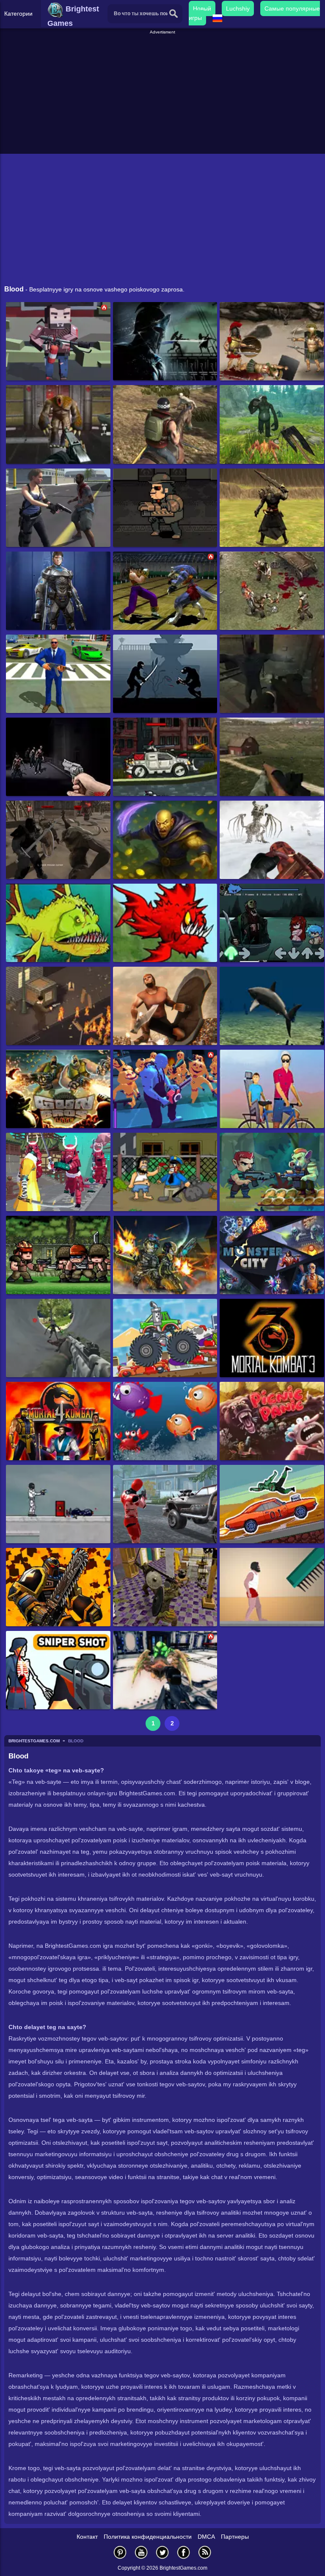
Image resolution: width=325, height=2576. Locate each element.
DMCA (206, 2537)
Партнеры (235, 2537)
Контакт (87, 2537)
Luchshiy (238, 8)
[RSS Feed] (205, 2552)
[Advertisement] (164, 95)
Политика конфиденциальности (148, 2537)
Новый (202, 8)
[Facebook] (184, 2552)
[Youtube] (141, 2552)
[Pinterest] (120, 2552)
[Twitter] (162, 2552)
